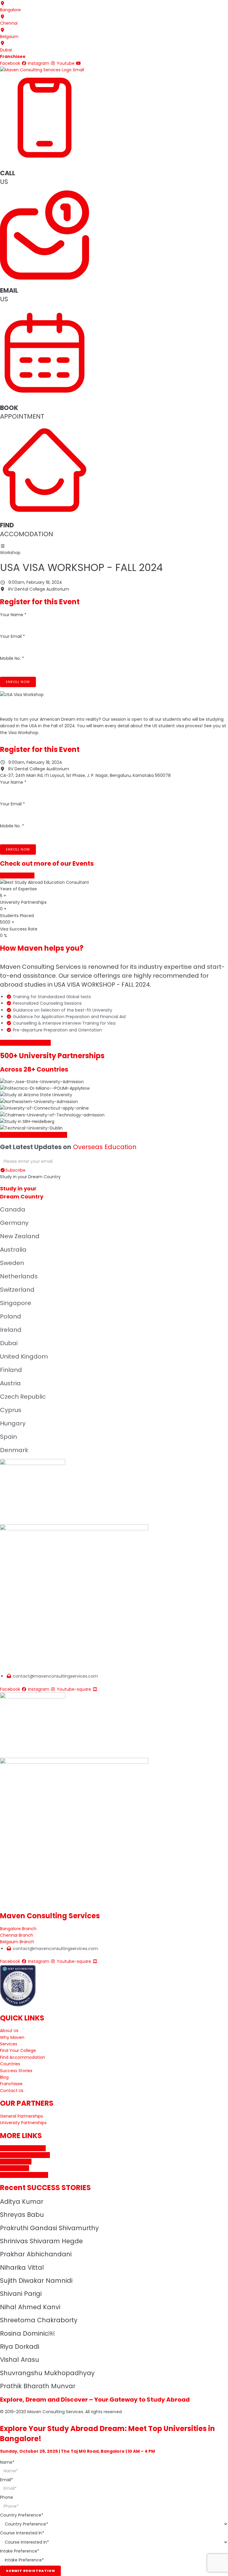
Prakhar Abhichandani (36, 2254)
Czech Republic (23, 1397)
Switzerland (17, 1290)
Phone (7, 2497)
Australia (13, 1250)
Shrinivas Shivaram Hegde (41, 2241)
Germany (14, 1223)
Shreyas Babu (22, 2215)
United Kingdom (24, 1356)
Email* (7, 2480)
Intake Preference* (20, 2551)
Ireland (11, 1330)
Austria (10, 1383)
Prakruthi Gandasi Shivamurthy (49, 2228)
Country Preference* (22, 2515)
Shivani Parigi (21, 2294)
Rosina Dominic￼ (27, 2333)
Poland (11, 1316)
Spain (8, 1437)
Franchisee (13, 56)
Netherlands (19, 1276)
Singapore (16, 1303)
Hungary (13, 1423)
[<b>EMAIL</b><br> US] (45, 278)
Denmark (14, 1450)
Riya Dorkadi (20, 2347)
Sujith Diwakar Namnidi (36, 2281)
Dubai (9, 1343)
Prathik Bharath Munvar (38, 2386)
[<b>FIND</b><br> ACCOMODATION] (45, 513)
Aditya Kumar (22, 2202)
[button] (25, 1043)
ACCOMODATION (27, 529)
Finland (11, 1370)
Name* (7, 2462)
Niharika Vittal (22, 2267)
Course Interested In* (22, 2533)
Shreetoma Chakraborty (39, 2320)
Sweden (12, 1263)
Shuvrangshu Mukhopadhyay (47, 2373)
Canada (13, 1209)
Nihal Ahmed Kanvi (30, 2307)
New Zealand (20, 1236)
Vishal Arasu (20, 2360)
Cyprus (11, 1410)
